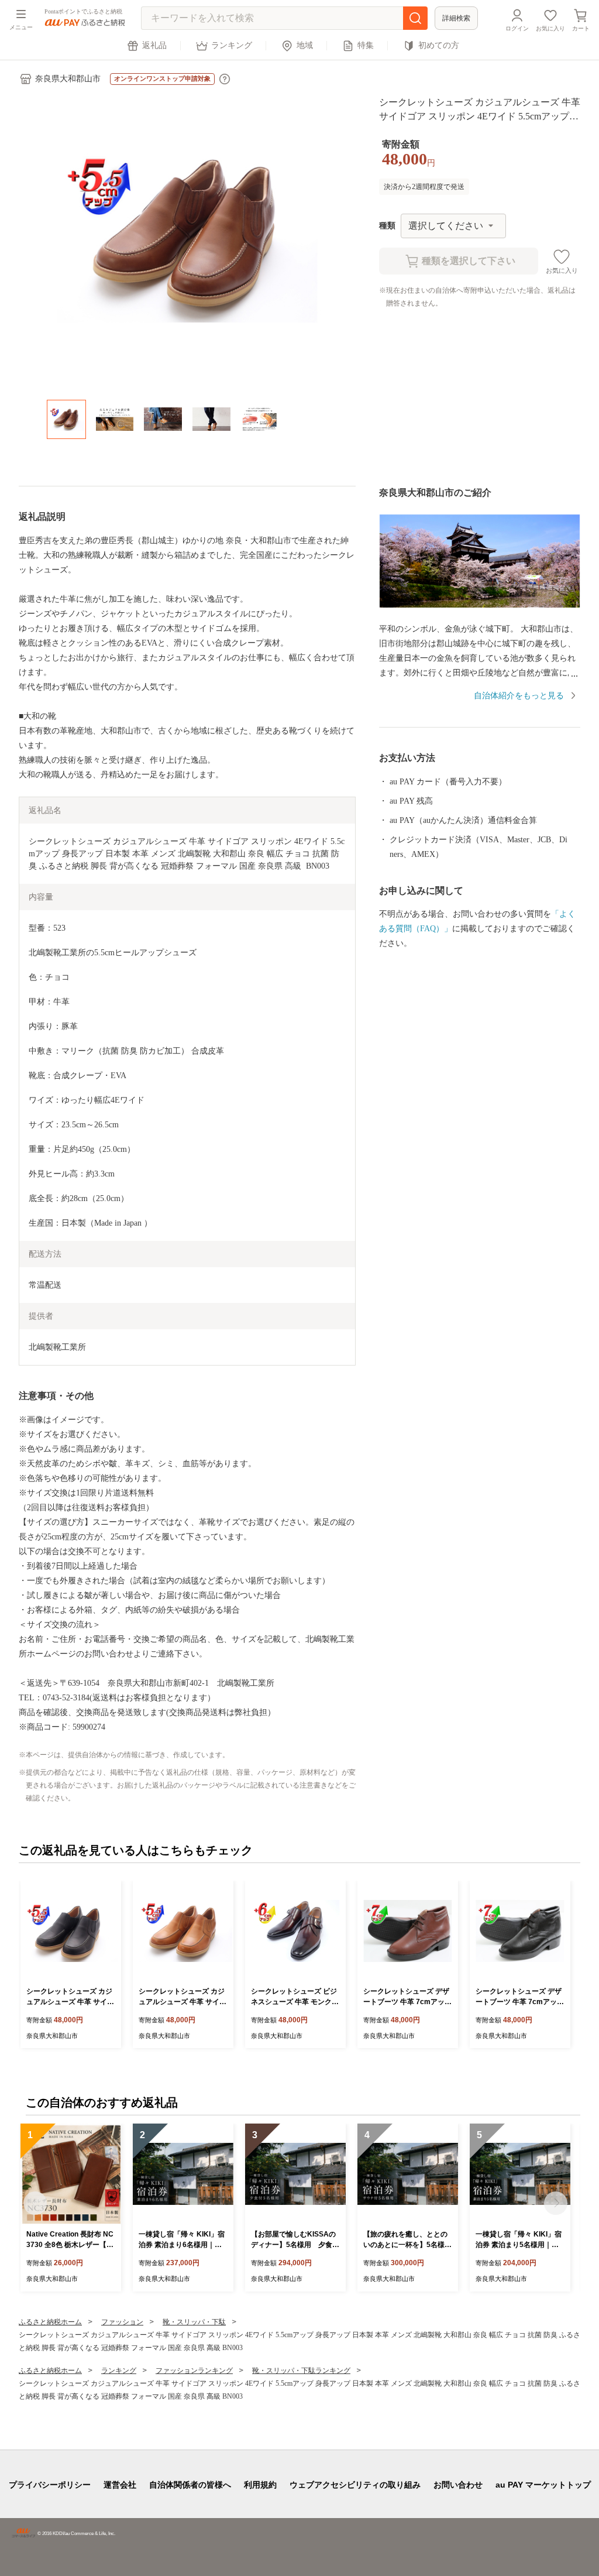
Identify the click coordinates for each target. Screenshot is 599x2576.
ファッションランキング (194, 2371)
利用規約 (260, 2485)
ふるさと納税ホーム (50, 2322)
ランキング (232, 45)
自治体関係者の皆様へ (190, 2485)
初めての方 (439, 45)
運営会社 (120, 2485)
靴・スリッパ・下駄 (194, 2322)
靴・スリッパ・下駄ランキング (301, 2371)
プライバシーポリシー (50, 2485)
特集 (366, 45)
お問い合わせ (458, 2485)
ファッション (122, 2322)
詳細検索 (456, 18)
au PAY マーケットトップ (543, 2485)
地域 (305, 45)
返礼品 (154, 45)
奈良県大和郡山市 (68, 79)
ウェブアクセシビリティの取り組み (355, 2485)
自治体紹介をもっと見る (519, 696)
